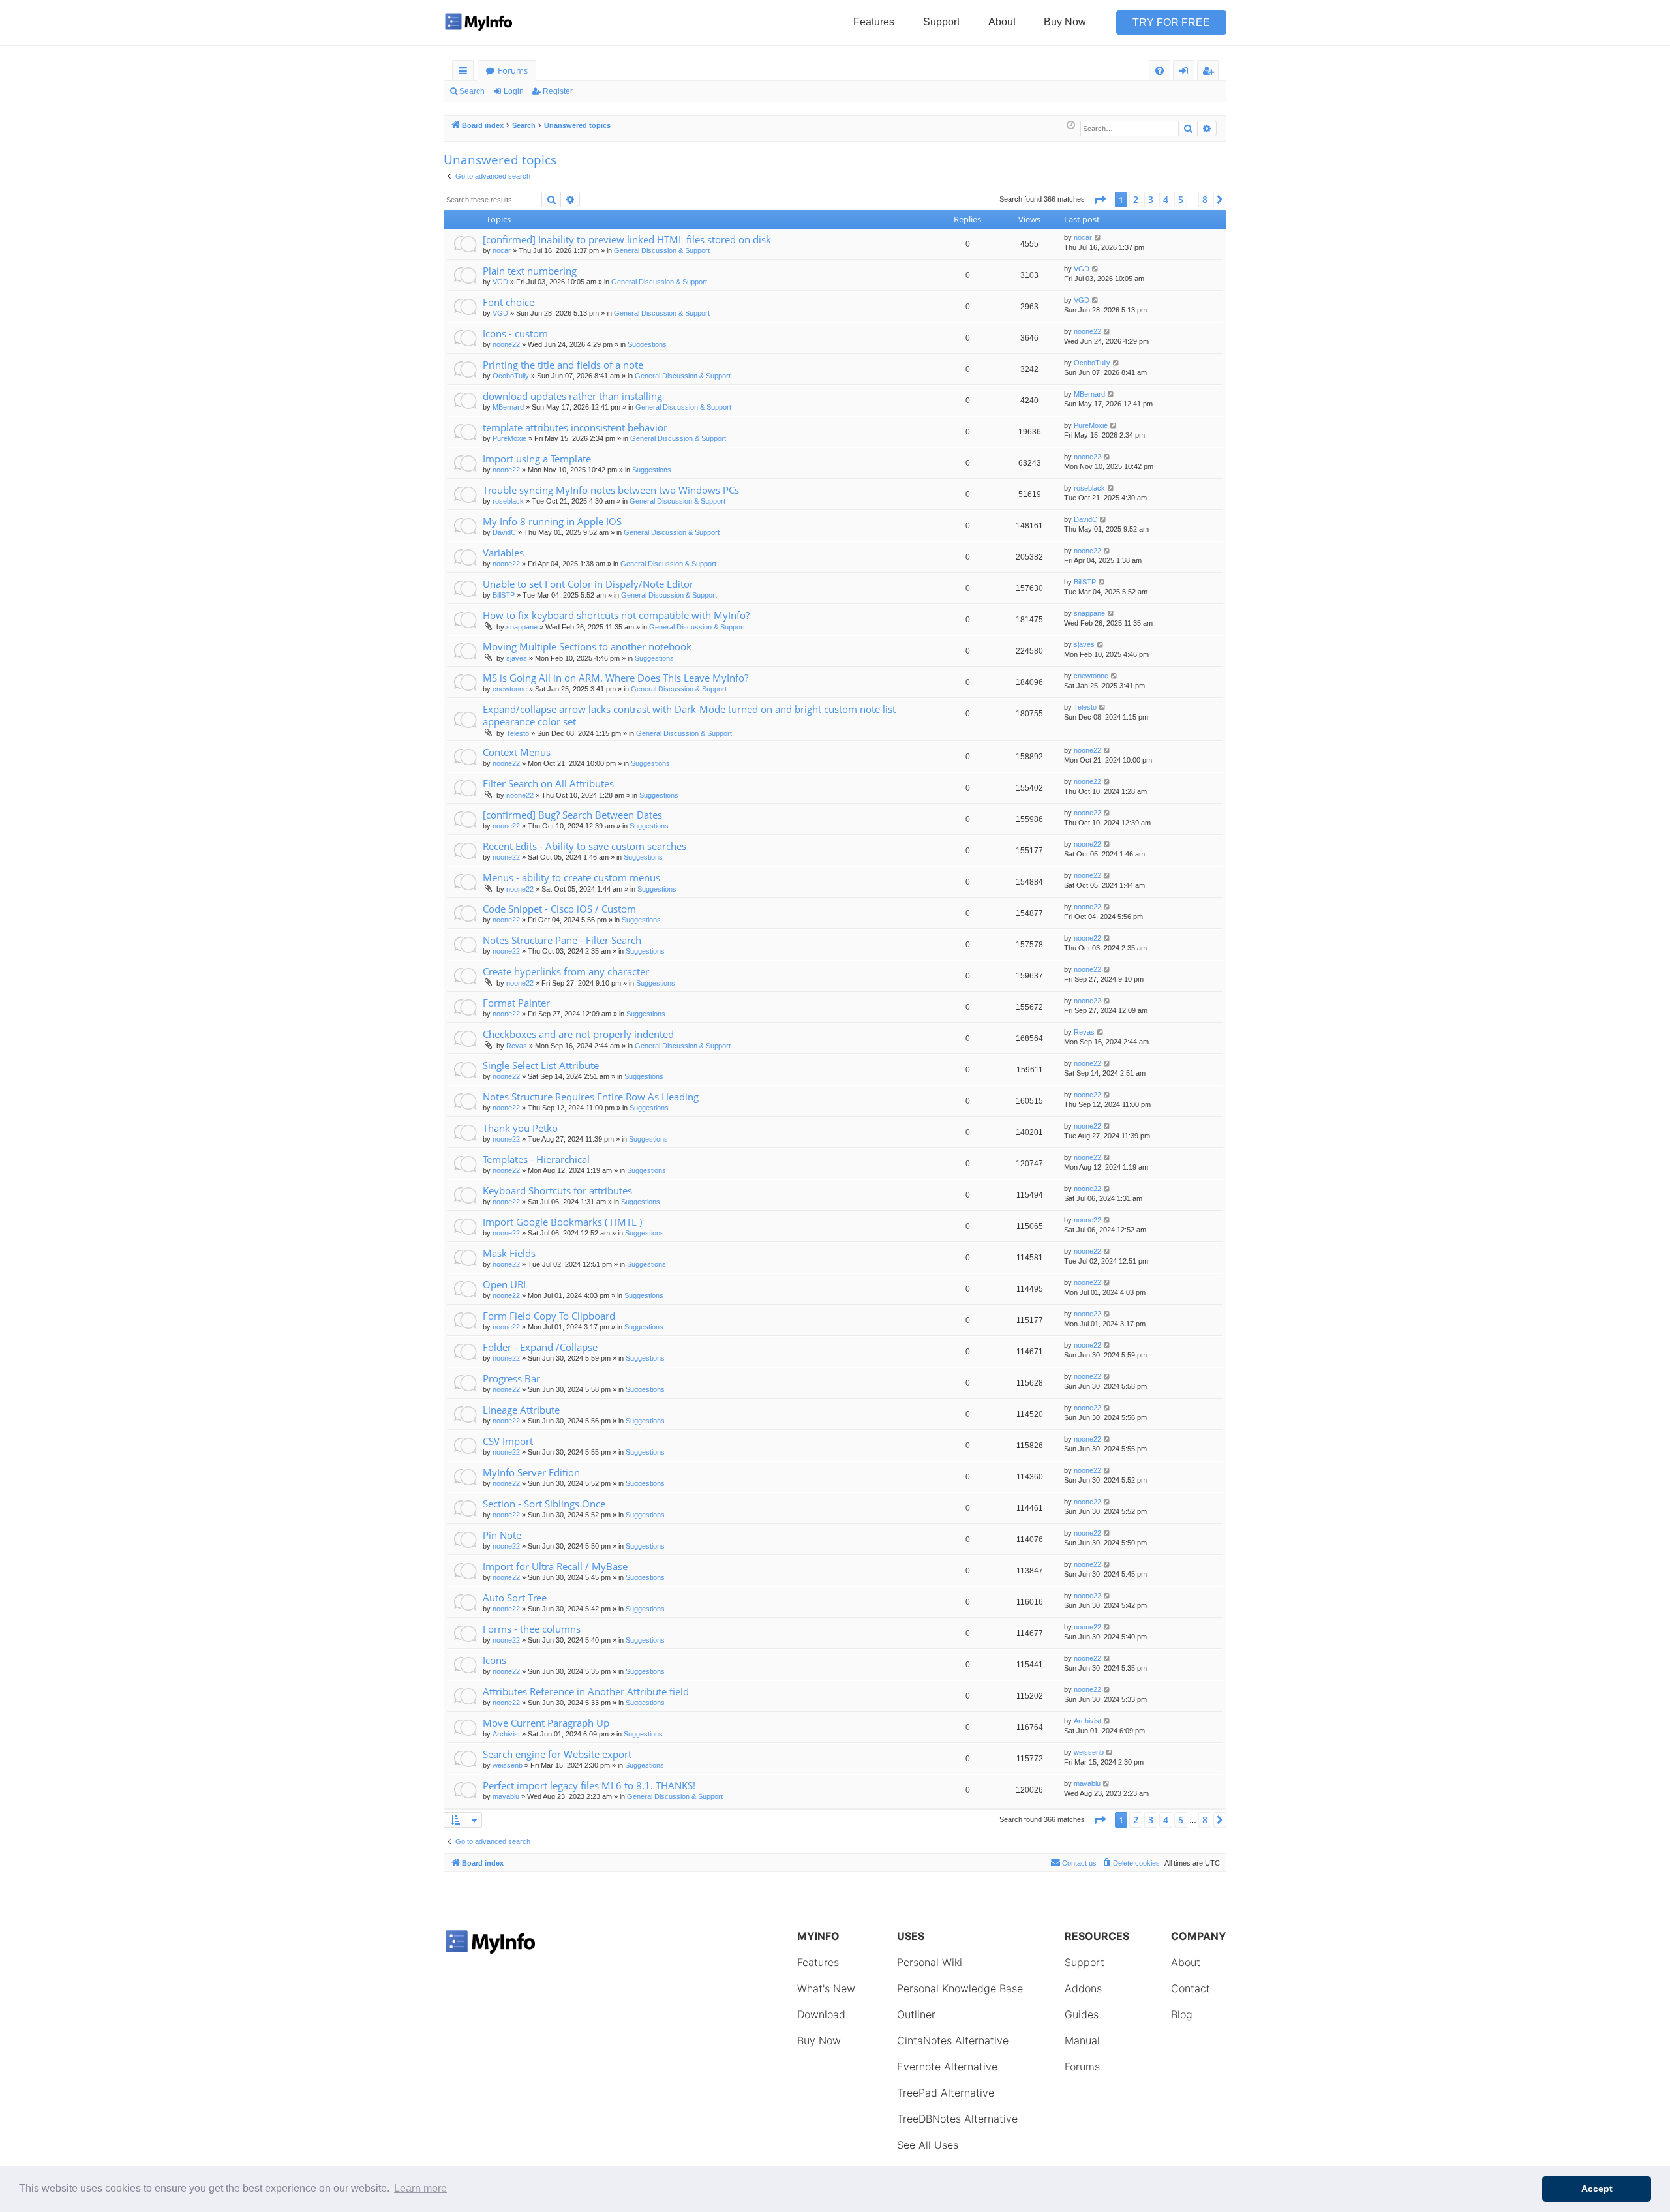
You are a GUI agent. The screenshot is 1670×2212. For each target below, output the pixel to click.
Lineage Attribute (521, 1410)
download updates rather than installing (572, 396)
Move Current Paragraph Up (546, 1723)
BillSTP (504, 595)
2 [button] (1136, 199)
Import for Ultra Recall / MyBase (555, 1566)
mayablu (506, 1796)
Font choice (509, 302)
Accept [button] (1597, 2189)
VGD (500, 282)
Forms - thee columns (532, 1629)
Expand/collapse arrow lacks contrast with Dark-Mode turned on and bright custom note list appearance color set (689, 715)
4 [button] (1166, 199)
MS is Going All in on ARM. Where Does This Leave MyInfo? (615, 678)
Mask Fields (509, 1253)
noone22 (506, 344)
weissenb (508, 1765)
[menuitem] (1160, 71)
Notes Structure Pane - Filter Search (562, 940)
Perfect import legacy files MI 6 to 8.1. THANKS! (589, 1785)
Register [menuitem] (1211, 73)
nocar (502, 250)
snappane (522, 627)
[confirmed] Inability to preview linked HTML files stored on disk (627, 239)
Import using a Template (537, 459)
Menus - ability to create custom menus (571, 877)
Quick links (465, 73)
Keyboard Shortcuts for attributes (557, 1190)
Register (558, 91)
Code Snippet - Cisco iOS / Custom (559, 909)
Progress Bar (511, 1378)
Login (514, 91)
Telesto (518, 733)
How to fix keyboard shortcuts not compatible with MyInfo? (616, 615)
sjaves (517, 658)
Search (472, 91)
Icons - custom (515, 333)
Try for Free (1171, 23)
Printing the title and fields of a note (563, 365)
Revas (517, 1046)
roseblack (508, 501)
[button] (1100, 200)
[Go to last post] (1098, 238)
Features (874, 22)
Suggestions (647, 344)
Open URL (506, 1284)
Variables (503, 553)
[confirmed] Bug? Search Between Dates (572, 815)
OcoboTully (511, 376)
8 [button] (1205, 199)
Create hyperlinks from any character (566, 971)
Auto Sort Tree (515, 1598)
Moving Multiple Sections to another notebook (587, 646)
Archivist (506, 1734)
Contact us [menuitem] (1079, 1863)
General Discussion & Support (662, 250)
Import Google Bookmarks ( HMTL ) (562, 1222)
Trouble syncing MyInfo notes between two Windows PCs (611, 490)
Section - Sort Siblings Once (544, 1504)
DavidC (504, 532)
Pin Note (502, 1535)
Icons (494, 1660)
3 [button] (1151, 199)
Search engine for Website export (557, 1754)
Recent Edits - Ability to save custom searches (584, 846)
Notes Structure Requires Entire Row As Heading (591, 1097)
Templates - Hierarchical (536, 1159)
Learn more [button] (420, 2188)
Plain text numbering (530, 271)
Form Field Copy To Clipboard (549, 1316)
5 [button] (1181, 199)
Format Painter (516, 1003)
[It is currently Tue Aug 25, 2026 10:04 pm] (1071, 126)
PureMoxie (509, 438)
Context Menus (517, 752)
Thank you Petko (520, 1128)
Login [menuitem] (1186, 73)
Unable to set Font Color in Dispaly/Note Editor (588, 584)
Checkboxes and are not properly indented (578, 1034)
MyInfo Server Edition (531, 1472)
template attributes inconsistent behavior (575, 427)
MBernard (508, 407)
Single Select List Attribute (541, 1065)
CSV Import (508, 1441)
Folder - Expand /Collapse (540, 1347)
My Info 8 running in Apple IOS (552, 521)
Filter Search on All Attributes (548, 783)
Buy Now (1065, 22)
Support (941, 22)
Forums (513, 70)
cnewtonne (510, 689)
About (1002, 22)
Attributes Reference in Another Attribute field (586, 1691)
